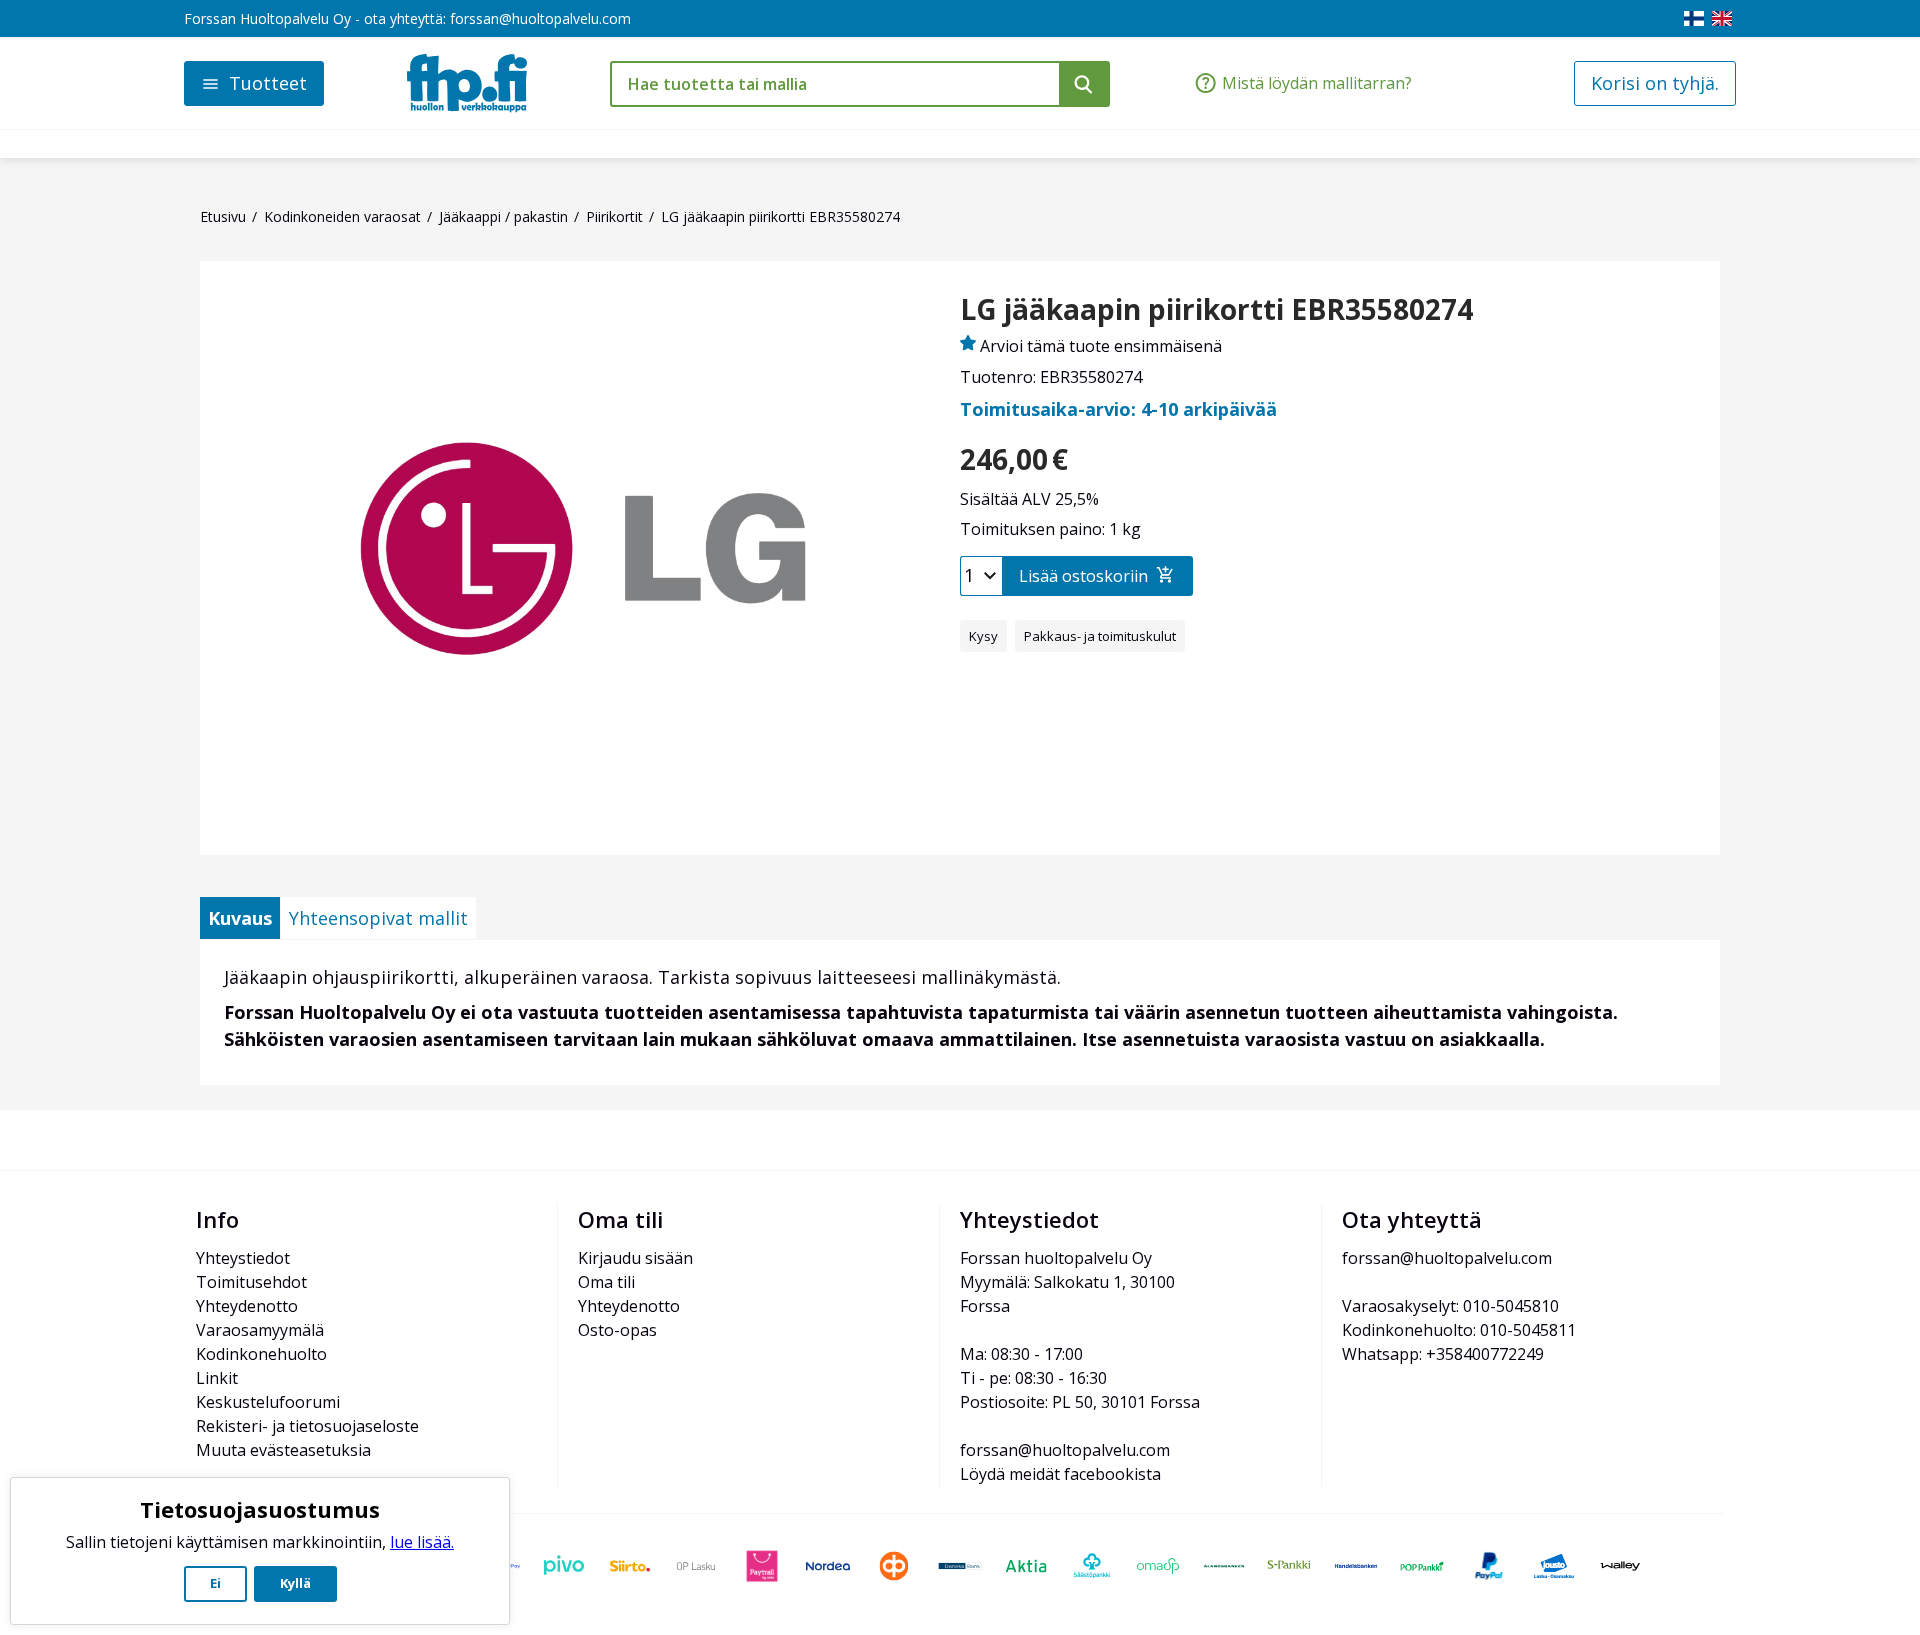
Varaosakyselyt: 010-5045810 (1450, 1306)
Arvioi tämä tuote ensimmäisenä (1101, 346)
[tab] (240, 918)
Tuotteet (268, 83)
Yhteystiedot (243, 1258)
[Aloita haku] (1084, 84)
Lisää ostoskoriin (1083, 576)
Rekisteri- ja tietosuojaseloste (307, 1426)
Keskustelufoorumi (268, 1402)
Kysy (983, 636)
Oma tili (606, 1282)
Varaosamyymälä (260, 1330)
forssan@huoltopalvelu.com (540, 18)
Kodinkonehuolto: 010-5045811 (1459, 1330)
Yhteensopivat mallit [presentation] (378, 918)
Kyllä (295, 1583)
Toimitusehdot (251, 1282)
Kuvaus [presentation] (240, 918)
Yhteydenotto (247, 1306)
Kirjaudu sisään (635, 1258)
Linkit (217, 1378)
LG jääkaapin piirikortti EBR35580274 (1216, 310)
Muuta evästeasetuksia (283, 1450)
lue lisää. (422, 1542)
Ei (215, 1583)
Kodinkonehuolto (261, 1354)
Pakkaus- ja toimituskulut (1100, 636)
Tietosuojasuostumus (260, 1509)
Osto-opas (617, 1330)
